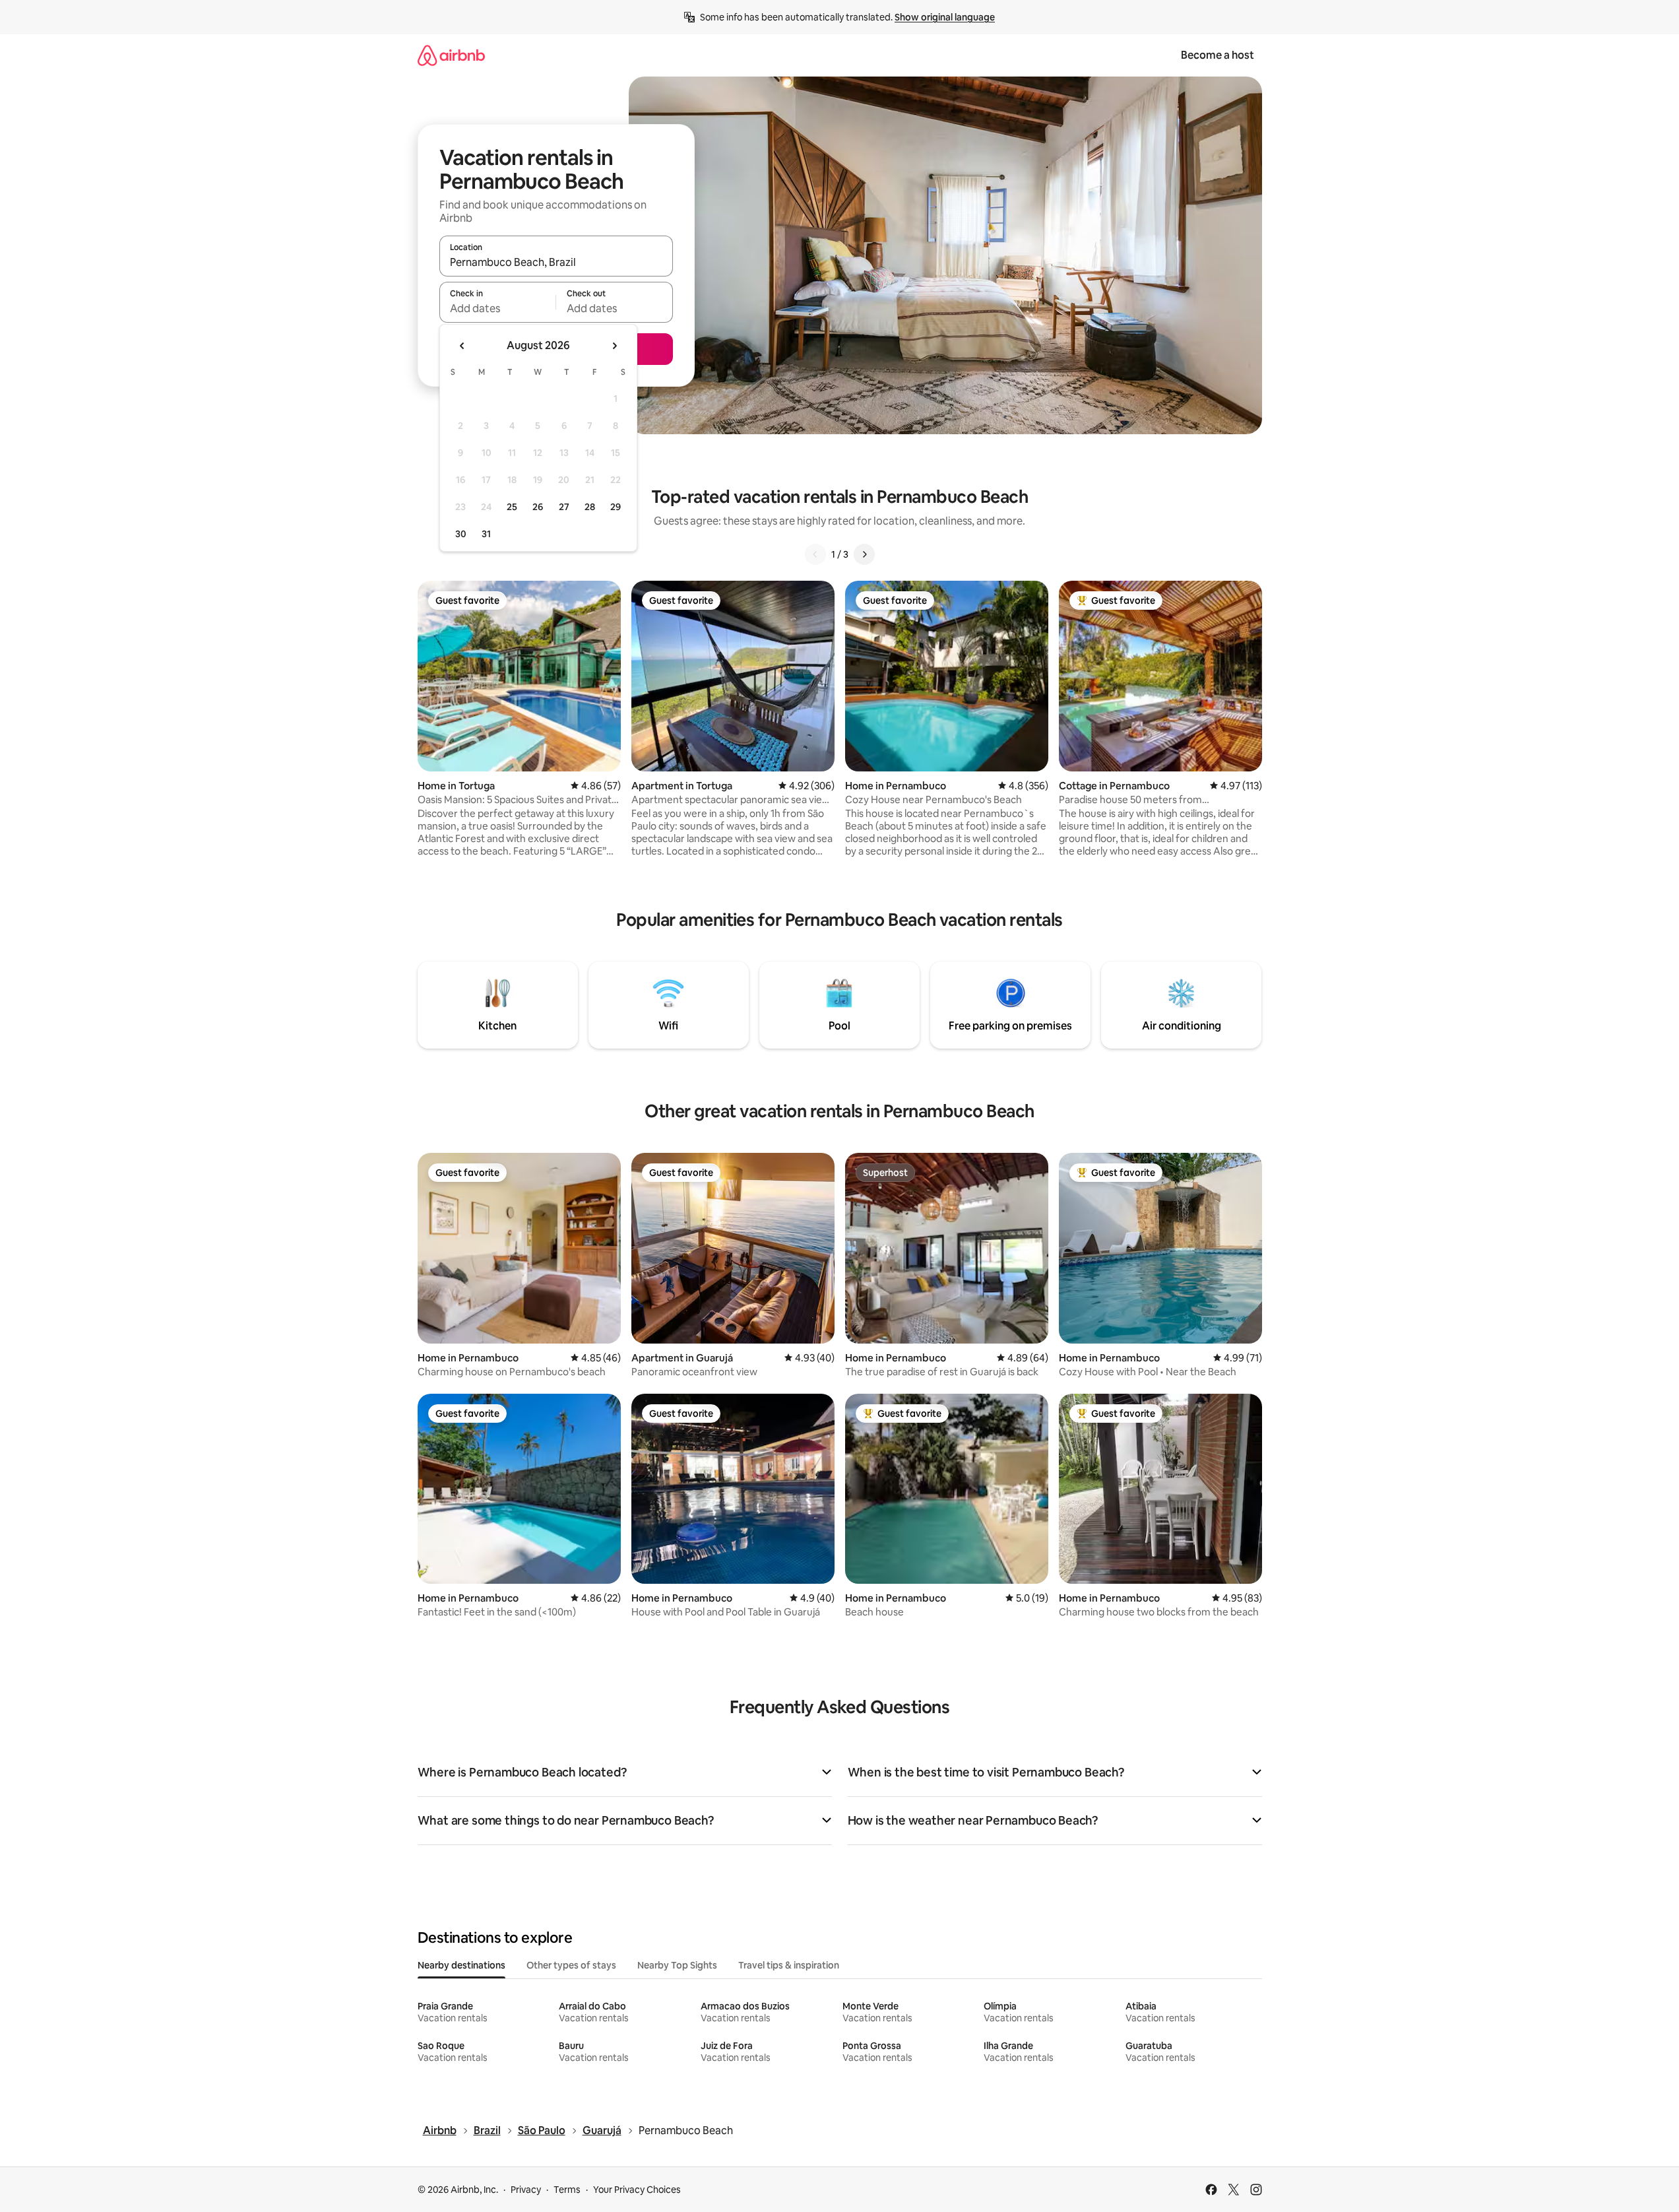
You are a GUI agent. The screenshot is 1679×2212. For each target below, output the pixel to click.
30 (461, 534)
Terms (567, 2190)
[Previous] (815, 554)
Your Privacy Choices (637, 2190)
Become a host (1218, 55)
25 (512, 507)
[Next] (864, 554)
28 (590, 507)
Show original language (945, 17)
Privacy (526, 2190)
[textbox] (498, 308)
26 (538, 507)
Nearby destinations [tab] (461, 1965)
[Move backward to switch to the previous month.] (462, 346)
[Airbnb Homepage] (451, 55)
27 (564, 507)
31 (486, 534)
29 (616, 507)
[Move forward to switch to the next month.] (614, 346)
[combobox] (556, 262)
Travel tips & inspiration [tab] (789, 1965)
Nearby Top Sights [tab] (677, 1965)
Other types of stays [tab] (571, 1965)
